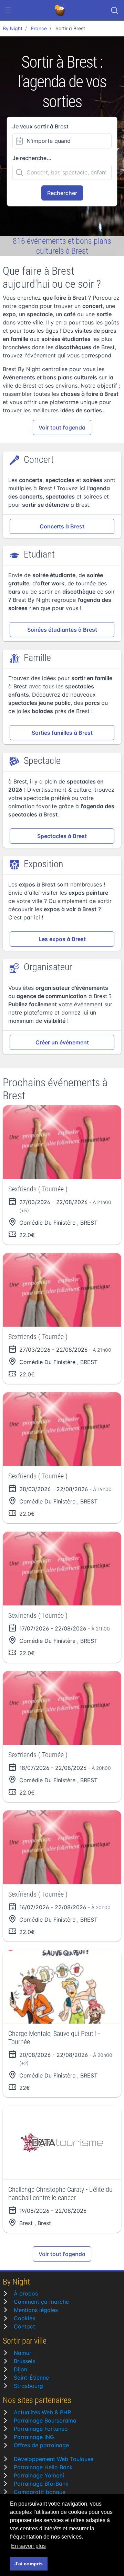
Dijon (20, 2369)
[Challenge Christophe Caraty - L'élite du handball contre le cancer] (62, 2143)
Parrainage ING (34, 2437)
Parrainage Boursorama (45, 2420)
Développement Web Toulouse (54, 2459)
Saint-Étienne (31, 2378)
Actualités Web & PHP (42, 2412)
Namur (23, 2353)
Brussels (24, 2361)
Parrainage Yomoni (39, 2475)
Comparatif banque (40, 2492)
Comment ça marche (41, 2302)
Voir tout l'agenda (62, 427)
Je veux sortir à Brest (40, 126)
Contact (24, 2326)
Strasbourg (28, 2386)
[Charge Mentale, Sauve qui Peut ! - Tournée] (62, 1987)
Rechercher (62, 193)
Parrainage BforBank (41, 2484)
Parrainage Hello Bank (43, 2467)
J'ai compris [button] (29, 2564)
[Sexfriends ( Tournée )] (62, 1142)
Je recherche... (32, 158)
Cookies (24, 2318)
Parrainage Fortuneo (41, 2429)
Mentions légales (36, 2310)
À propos (26, 2293)
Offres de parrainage (41, 2445)
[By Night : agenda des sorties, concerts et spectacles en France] (61, 10)
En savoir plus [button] (28, 2546)
